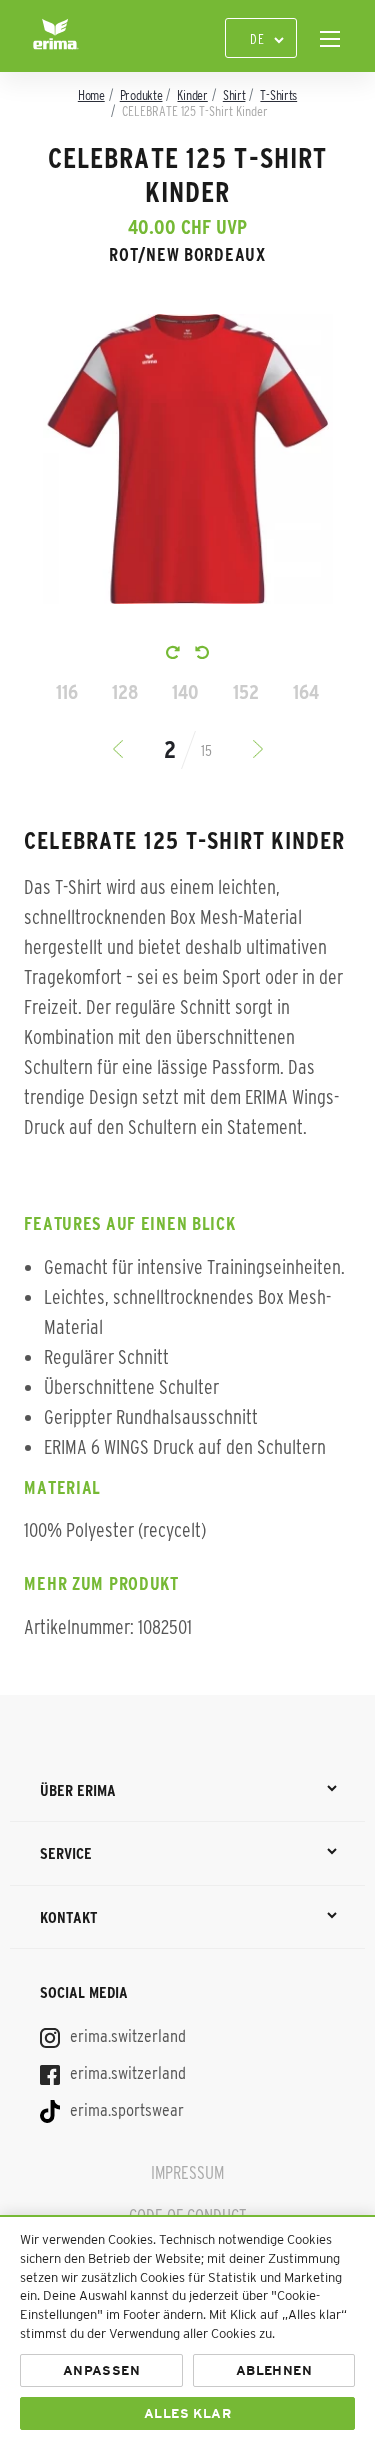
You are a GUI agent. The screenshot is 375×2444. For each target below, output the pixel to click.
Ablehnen (274, 2370)
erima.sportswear (125, 2110)
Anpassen (101, 2370)
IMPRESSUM (187, 2173)
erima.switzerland (126, 2036)
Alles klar (187, 2413)
